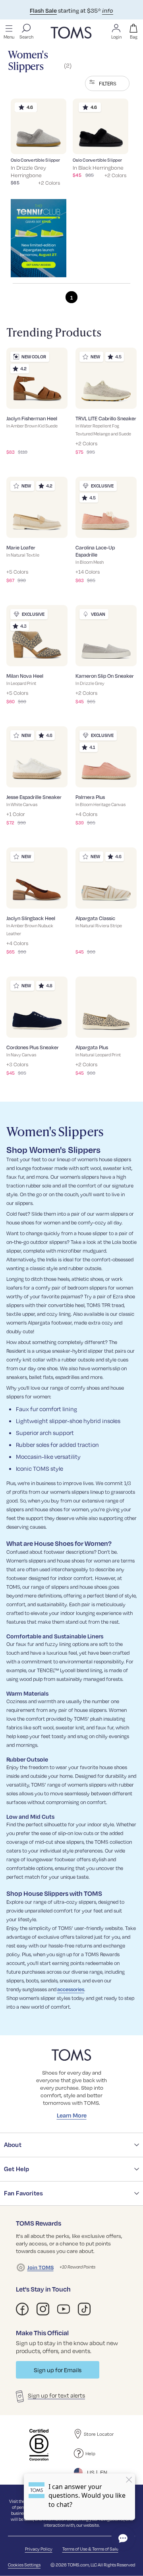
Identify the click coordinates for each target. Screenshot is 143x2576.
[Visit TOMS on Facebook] (22, 2309)
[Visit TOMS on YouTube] (64, 2309)
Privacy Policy (39, 2549)
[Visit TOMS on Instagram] (43, 2309)
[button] (107, 83)
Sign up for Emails (58, 2370)
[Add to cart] (50, 142)
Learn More (72, 2115)
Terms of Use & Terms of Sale (90, 2549)
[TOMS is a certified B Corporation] (39, 2445)
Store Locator (99, 2434)
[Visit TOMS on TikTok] (84, 2309)
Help (90, 2453)
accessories (71, 1989)
